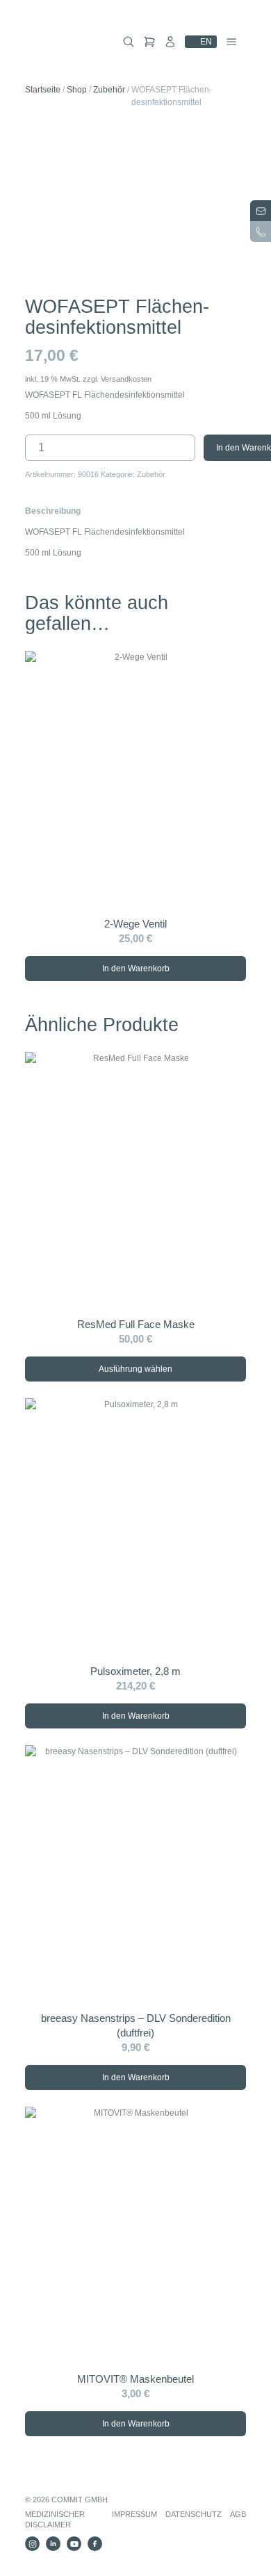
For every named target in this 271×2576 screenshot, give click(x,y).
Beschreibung (53, 511)
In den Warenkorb (136, 969)
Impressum (134, 2514)
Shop (77, 90)
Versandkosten (126, 379)
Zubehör (109, 90)
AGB (238, 2514)
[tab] (53, 511)
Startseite (43, 90)
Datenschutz (194, 2514)
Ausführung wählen (135, 1369)
